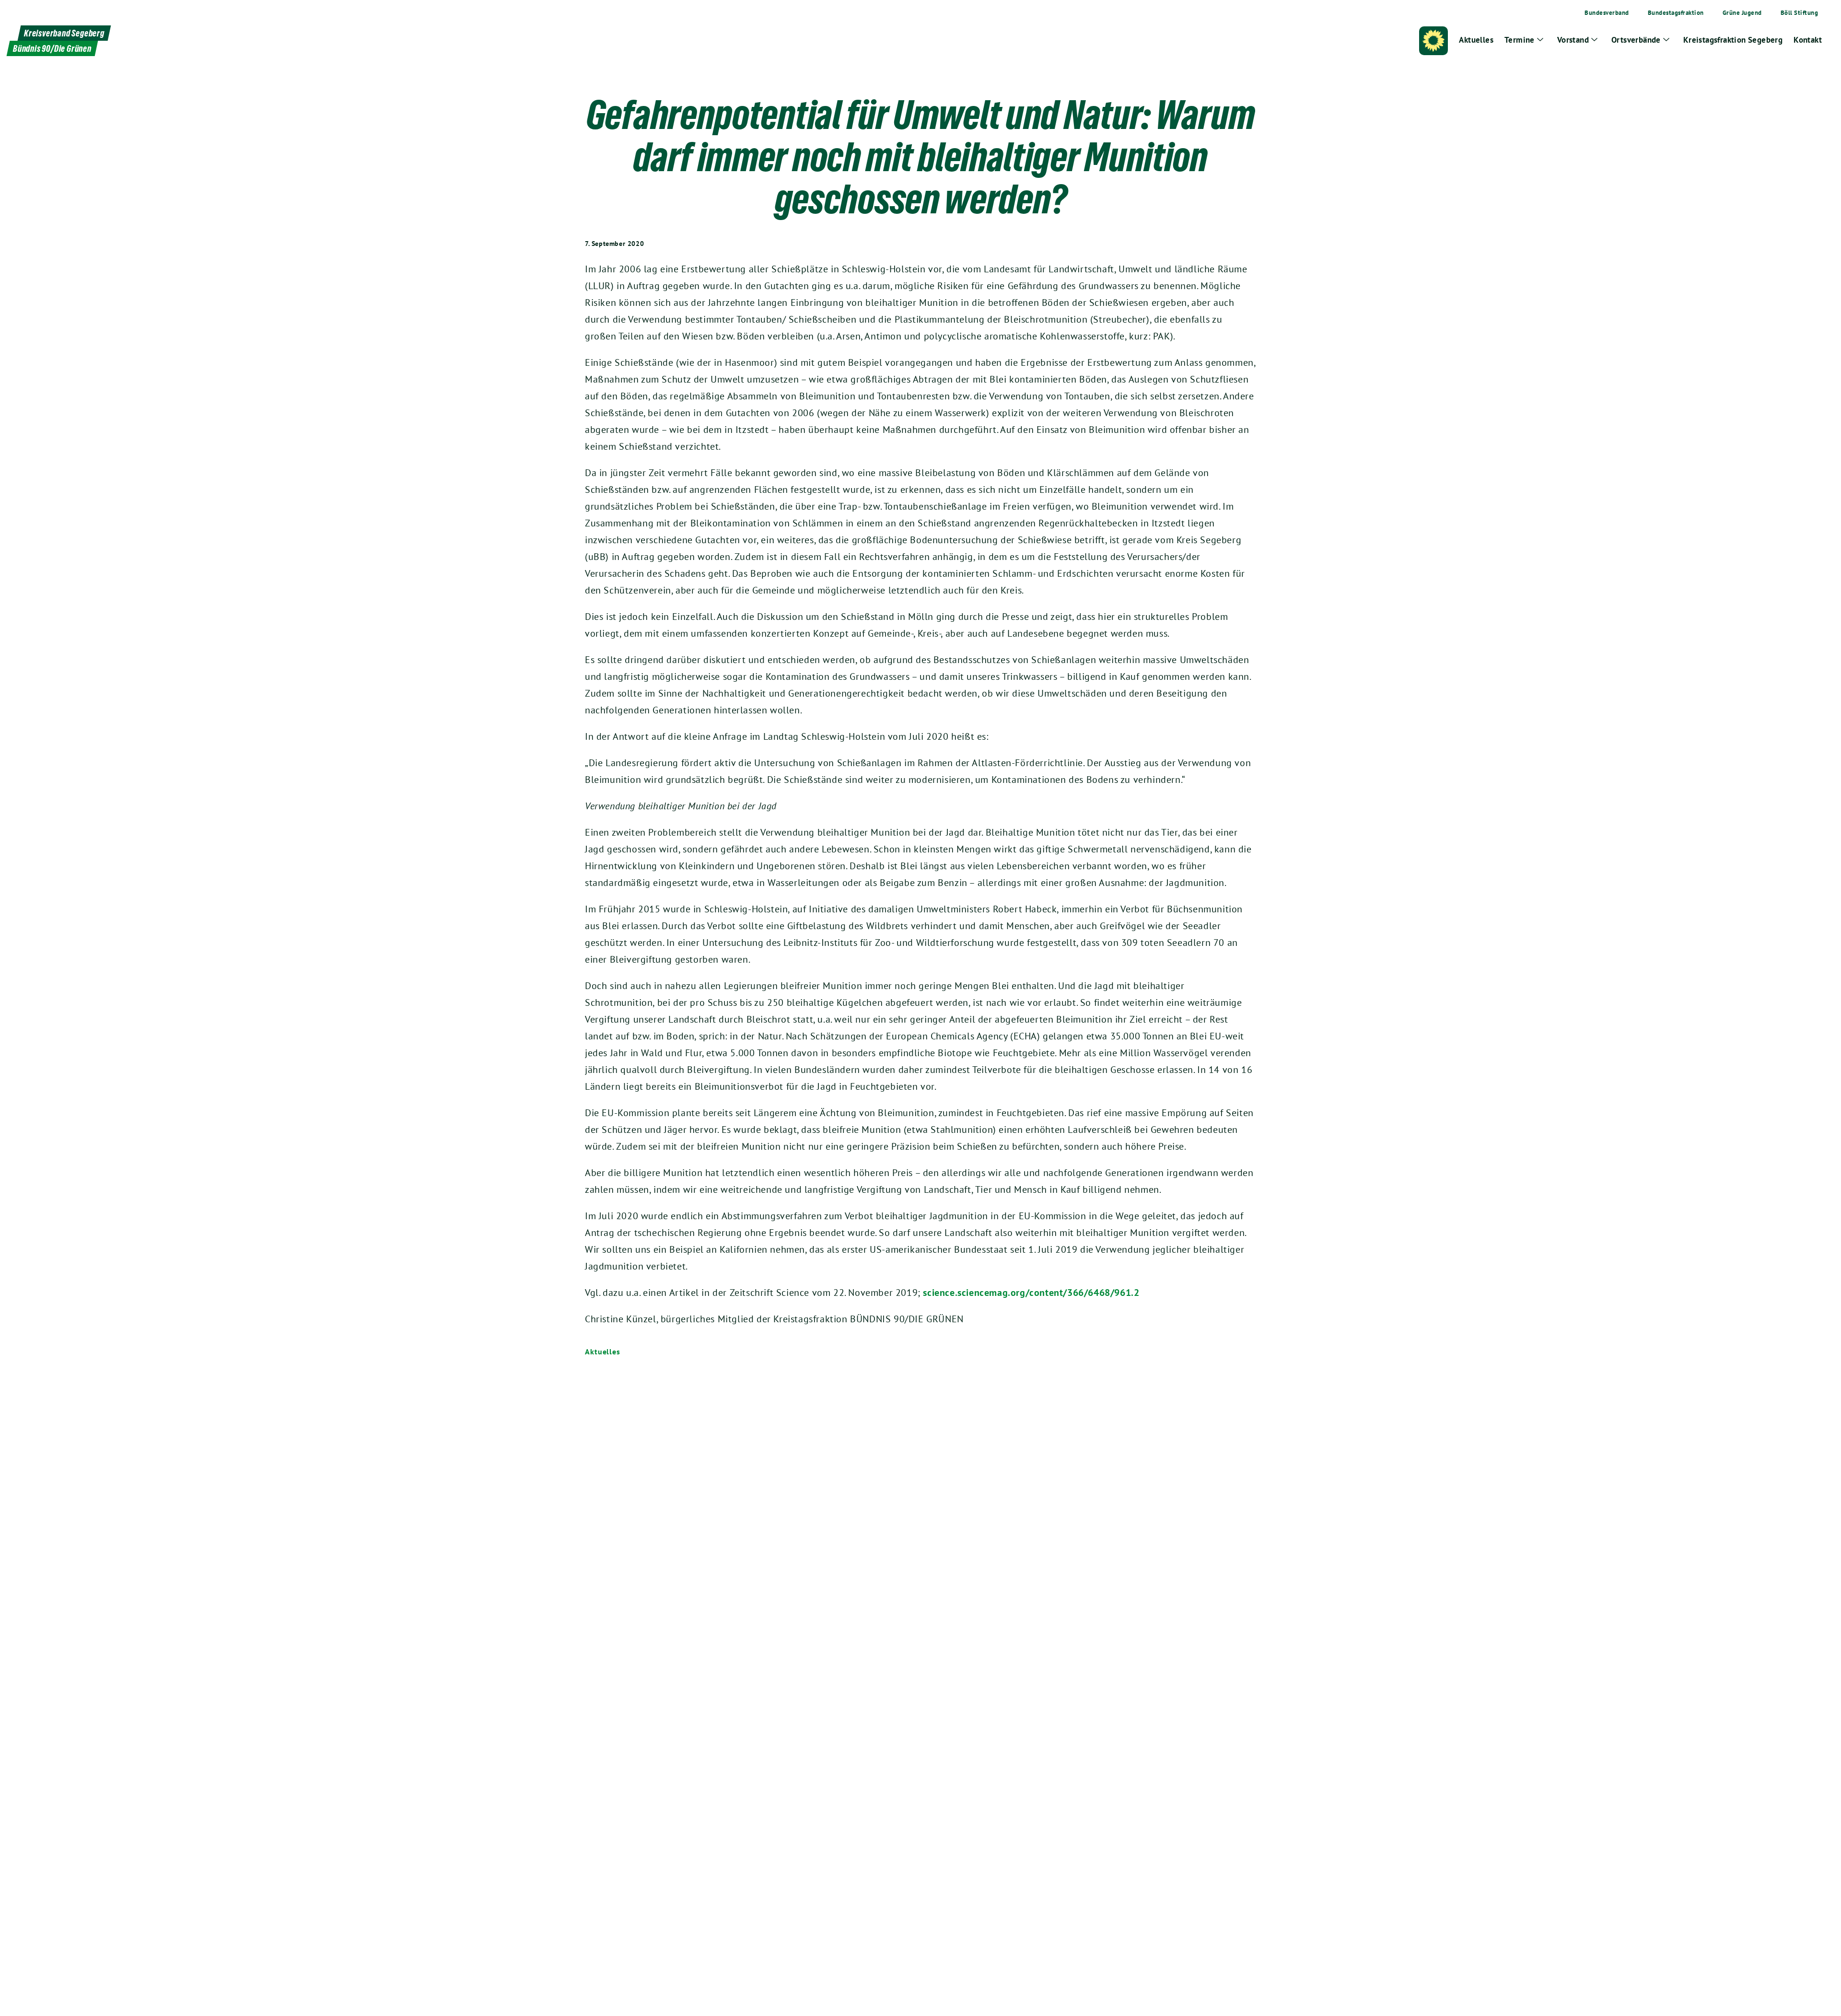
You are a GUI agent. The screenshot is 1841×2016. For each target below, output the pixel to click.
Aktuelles (603, 1352)
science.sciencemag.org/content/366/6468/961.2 (1031, 1293)
